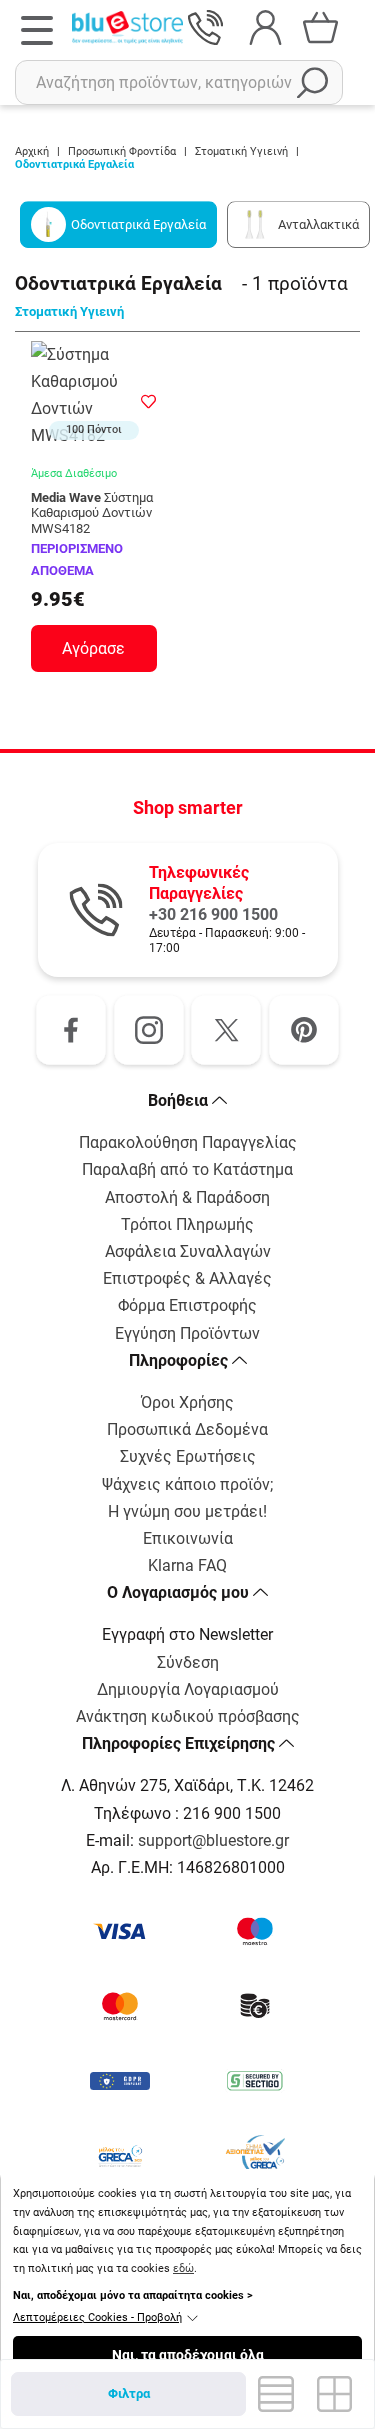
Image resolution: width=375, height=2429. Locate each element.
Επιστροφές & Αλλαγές (187, 1278)
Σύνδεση (188, 1662)
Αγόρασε (93, 648)
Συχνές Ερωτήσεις (188, 1456)
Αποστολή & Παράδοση (187, 1197)
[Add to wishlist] (149, 400)
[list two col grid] (275, 2394)
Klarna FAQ (187, 1565)
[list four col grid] (334, 2394)
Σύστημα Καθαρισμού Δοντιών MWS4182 (92, 513)
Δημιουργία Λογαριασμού (188, 1689)
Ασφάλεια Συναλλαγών (188, 1251)
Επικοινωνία (188, 1538)
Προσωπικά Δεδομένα (187, 1429)
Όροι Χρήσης (187, 1402)
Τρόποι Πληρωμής (187, 1224)
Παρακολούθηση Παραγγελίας (188, 1142)
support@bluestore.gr (213, 1840)
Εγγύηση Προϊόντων (187, 1333)
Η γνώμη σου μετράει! (187, 1511)
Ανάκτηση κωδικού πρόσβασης (188, 1716)
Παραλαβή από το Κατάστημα (187, 1169)
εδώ (183, 2268)
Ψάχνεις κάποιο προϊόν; (187, 1484)
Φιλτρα (129, 2393)
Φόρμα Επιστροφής (187, 1305)
